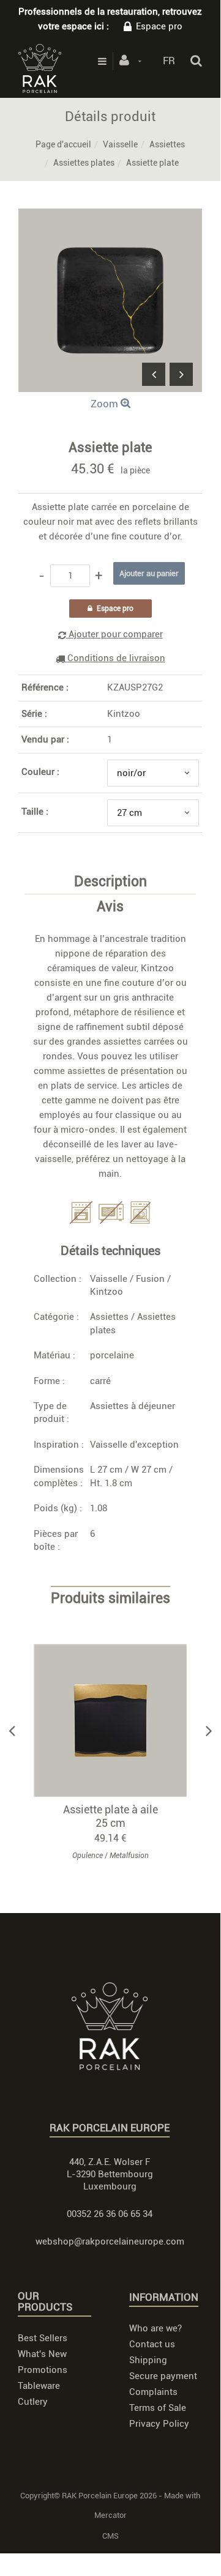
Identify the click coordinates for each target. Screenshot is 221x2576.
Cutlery (33, 2402)
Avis (110, 907)
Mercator (110, 2515)
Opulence (88, 1856)
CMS (110, 2536)
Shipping (148, 2360)
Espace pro (159, 26)
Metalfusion (129, 1856)
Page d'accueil (63, 144)
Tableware (39, 2386)
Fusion (150, 1279)
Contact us (152, 2344)
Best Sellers (43, 2338)
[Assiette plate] (110, 217)
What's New (42, 2354)
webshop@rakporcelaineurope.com (110, 2241)
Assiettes (167, 144)
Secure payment (163, 2376)
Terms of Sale (158, 2408)
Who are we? (155, 2328)
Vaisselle (120, 144)
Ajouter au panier (116, 1721)
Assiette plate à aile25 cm (110, 1816)
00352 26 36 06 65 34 (110, 2214)
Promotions (43, 2370)
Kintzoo (124, 714)
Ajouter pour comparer (114, 634)
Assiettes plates (84, 163)
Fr (169, 61)
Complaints (153, 2392)
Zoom (106, 404)
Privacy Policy (159, 2424)
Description (110, 882)
